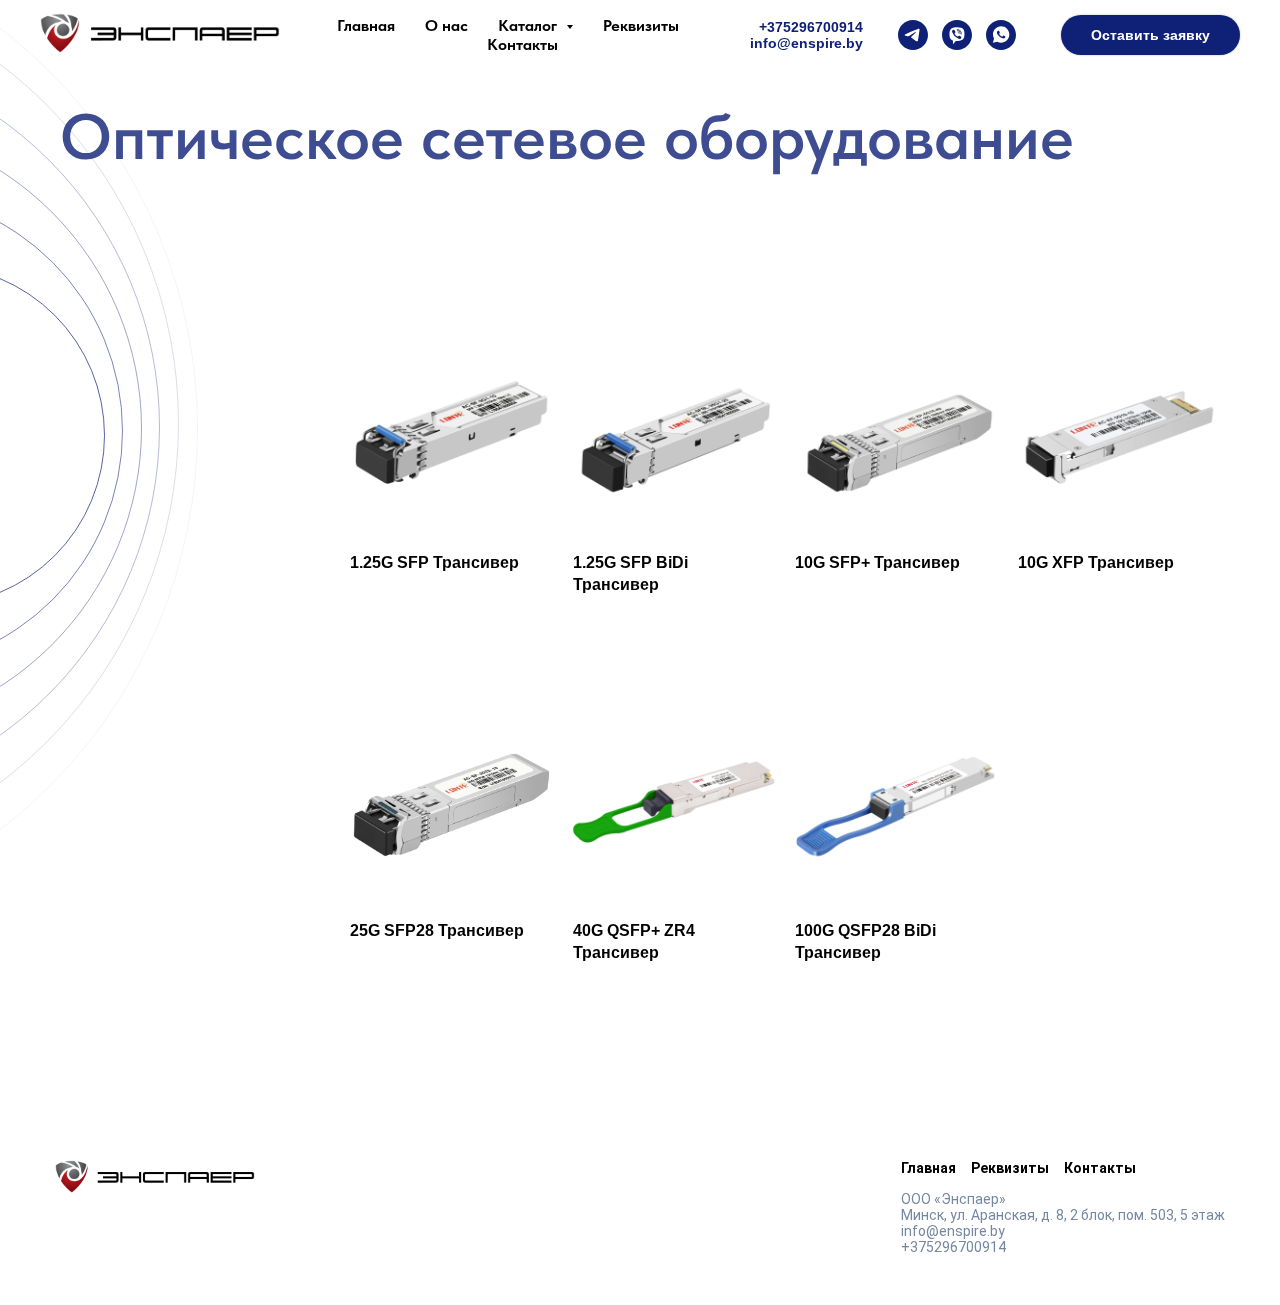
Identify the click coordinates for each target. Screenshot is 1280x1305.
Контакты (522, 44)
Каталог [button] (529, 25)
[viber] (957, 35)
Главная (366, 25)
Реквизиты (641, 25)
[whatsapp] (1001, 35)
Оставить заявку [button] (1150, 35)
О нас (446, 25)
